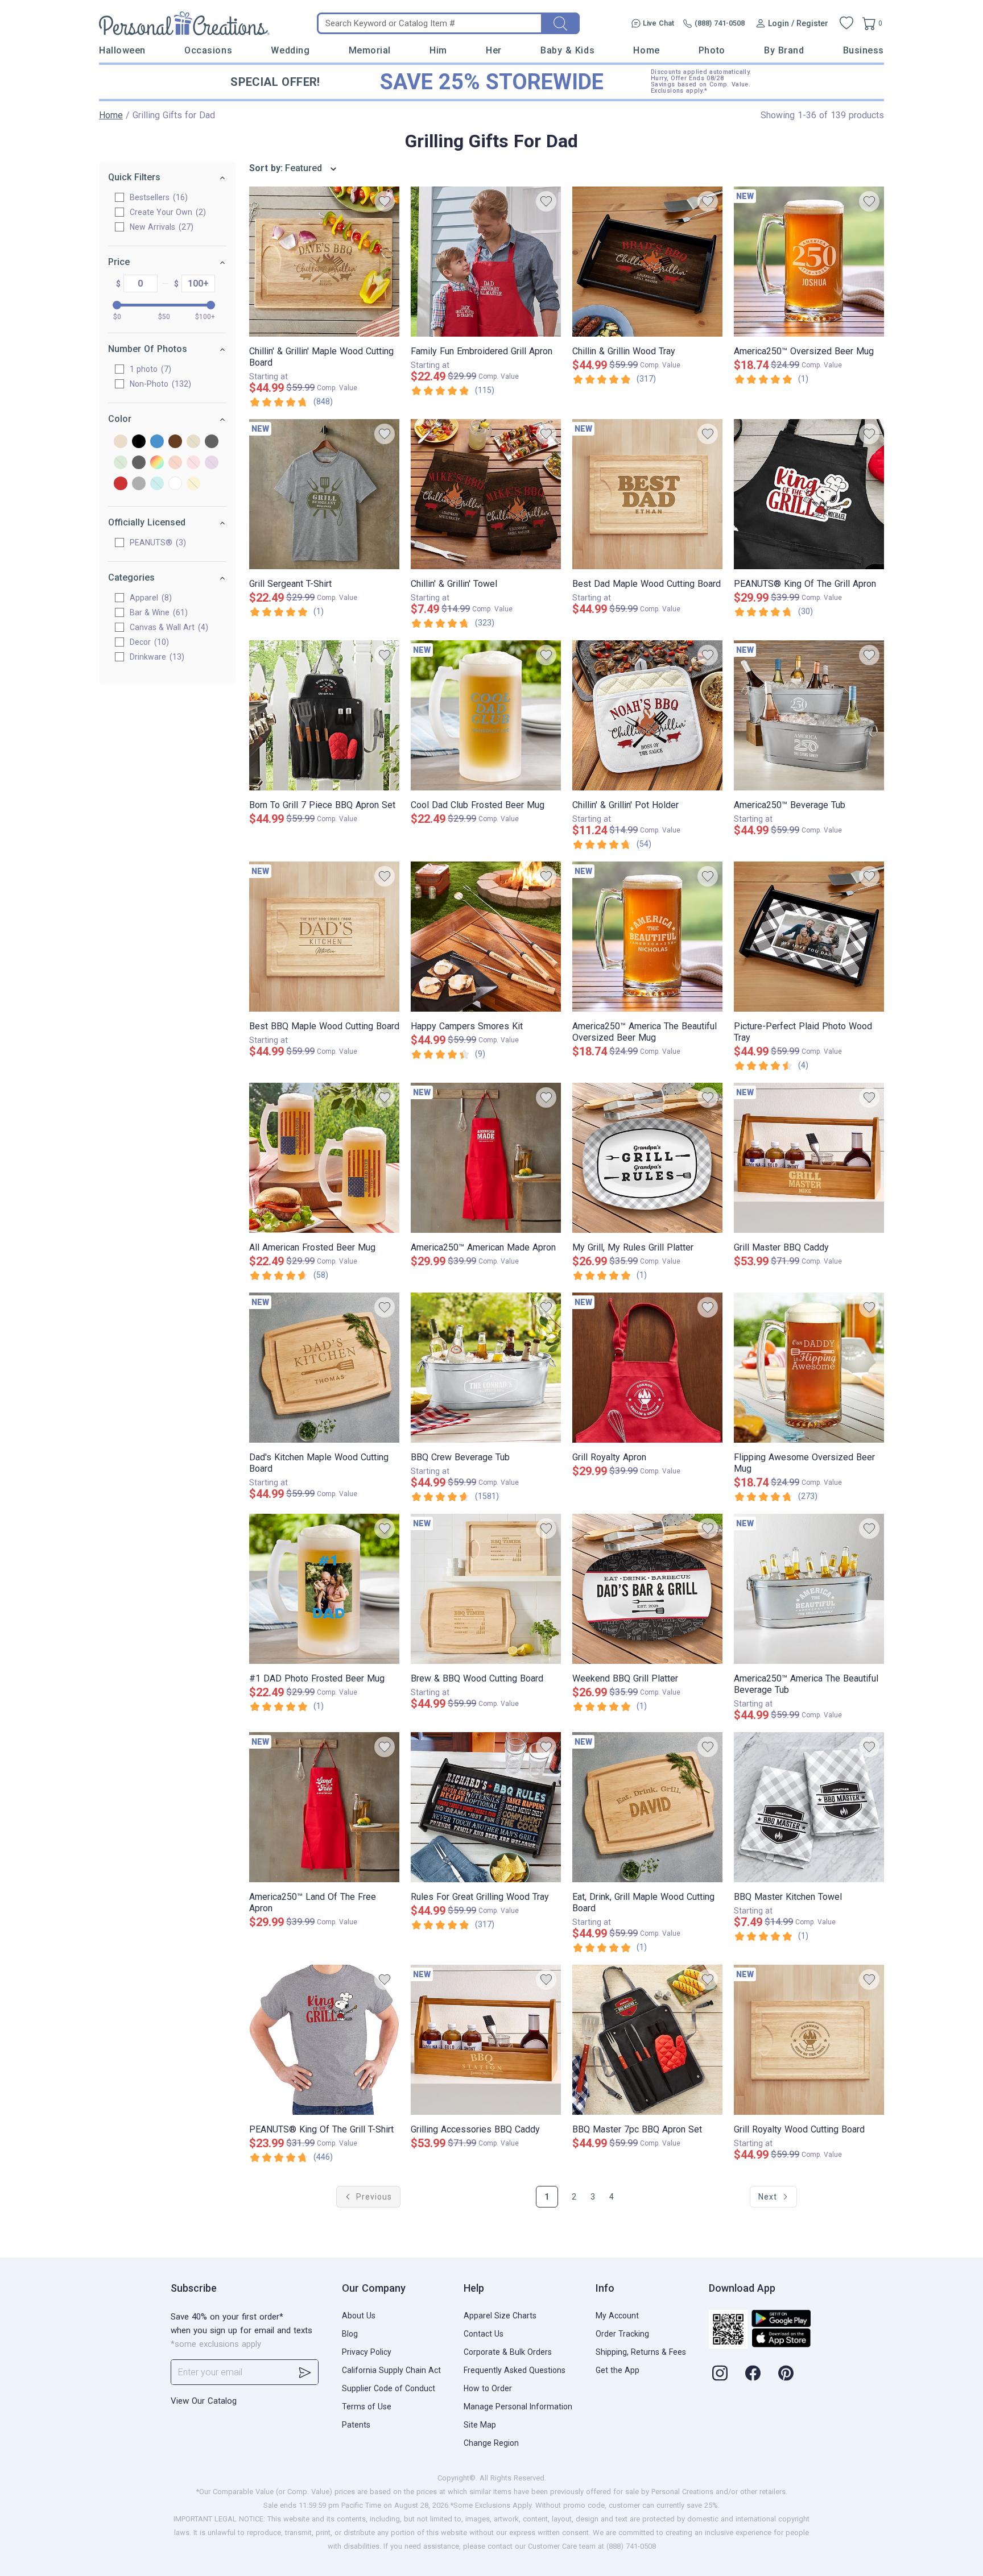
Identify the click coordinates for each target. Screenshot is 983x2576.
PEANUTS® (156, 542)
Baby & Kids (567, 50)
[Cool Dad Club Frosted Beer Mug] (486, 715)
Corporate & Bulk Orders (508, 2352)
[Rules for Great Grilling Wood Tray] (486, 1807)
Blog (350, 2334)
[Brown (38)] (175, 442)
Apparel (149, 598)
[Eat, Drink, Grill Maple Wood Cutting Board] (647, 1807)
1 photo (149, 369)
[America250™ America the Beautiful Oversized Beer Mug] (647, 937)
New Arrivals (160, 227)
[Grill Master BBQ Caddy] (809, 1158)
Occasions (208, 50)
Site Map (480, 2425)
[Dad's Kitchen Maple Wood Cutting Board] (324, 1368)
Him (438, 50)
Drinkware (156, 657)
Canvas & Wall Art (168, 627)
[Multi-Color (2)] (157, 463)
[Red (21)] (121, 484)
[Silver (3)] (139, 484)
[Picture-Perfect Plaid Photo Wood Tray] (809, 937)
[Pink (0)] (193, 463)
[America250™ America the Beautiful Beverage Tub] (809, 1589)
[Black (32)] (139, 442)
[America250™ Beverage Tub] (809, 715)
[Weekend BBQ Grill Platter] (647, 1589)
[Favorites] (846, 23)
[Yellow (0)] (193, 484)
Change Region (491, 2443)
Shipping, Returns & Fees (641, 2352)
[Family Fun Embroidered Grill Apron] (486, 262)
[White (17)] (175, 484)
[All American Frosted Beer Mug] (324, 1158)
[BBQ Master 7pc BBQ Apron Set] (647, 2040)
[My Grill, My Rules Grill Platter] (647, 1158)
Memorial (370, 50)
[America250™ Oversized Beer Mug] (809, 262)
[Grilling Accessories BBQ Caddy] (486, 2040)
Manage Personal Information (518, 2407)
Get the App (618, 2370)
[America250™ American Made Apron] (486, 1158)
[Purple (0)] (212, 463)
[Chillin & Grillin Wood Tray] (647, 262)
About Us (359, 2316)
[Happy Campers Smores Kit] (486, 937)
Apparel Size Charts (500, 2316)
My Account (617, 2316)
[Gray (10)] (212, 442)
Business (864, 50)
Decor (148, 642)
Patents (356, 2425)
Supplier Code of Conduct (389, 2388)
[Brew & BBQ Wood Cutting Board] (486, 1589)
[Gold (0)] (193, 442)
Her (494, 50)
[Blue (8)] (157, 442)
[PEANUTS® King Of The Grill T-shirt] (324, 2040)
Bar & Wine (157, 612)
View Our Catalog (204, 2401)
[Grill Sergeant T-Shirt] (324, 494)
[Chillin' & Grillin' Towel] (486, 494)
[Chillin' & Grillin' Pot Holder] (647, 715)
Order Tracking (622, 2334)
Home (646, 50)
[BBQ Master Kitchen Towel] (809, 1807)
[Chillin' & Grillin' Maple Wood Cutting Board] (324, 262)
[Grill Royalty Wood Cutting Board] (809, 2040)
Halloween (122, 50)
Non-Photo (159, 384)
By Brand (784, 50)
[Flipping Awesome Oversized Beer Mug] (809, 1368)
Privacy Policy (367, 2352)
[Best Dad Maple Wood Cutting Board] (647, 494)
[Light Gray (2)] (139, 463)
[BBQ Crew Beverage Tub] (486, 1368)
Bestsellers (157, 197)
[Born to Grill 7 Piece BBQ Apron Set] (324, 715)
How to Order (488, 2388)
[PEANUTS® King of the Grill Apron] (809, 494)
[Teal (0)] (157, 484)
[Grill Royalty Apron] (647, 1368)
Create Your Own (166, 212)
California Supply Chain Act (391, 2370)
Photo (712, 50)
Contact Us (484, 2334)
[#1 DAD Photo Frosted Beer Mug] (324, 1589)
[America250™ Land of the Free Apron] (324, 1807)
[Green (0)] (121, 463)
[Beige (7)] (121, 442)
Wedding (290, 50)
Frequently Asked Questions (515, 2370)
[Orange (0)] (175, 463)
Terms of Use (367, 2407)
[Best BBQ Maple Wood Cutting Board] (324, 937)
